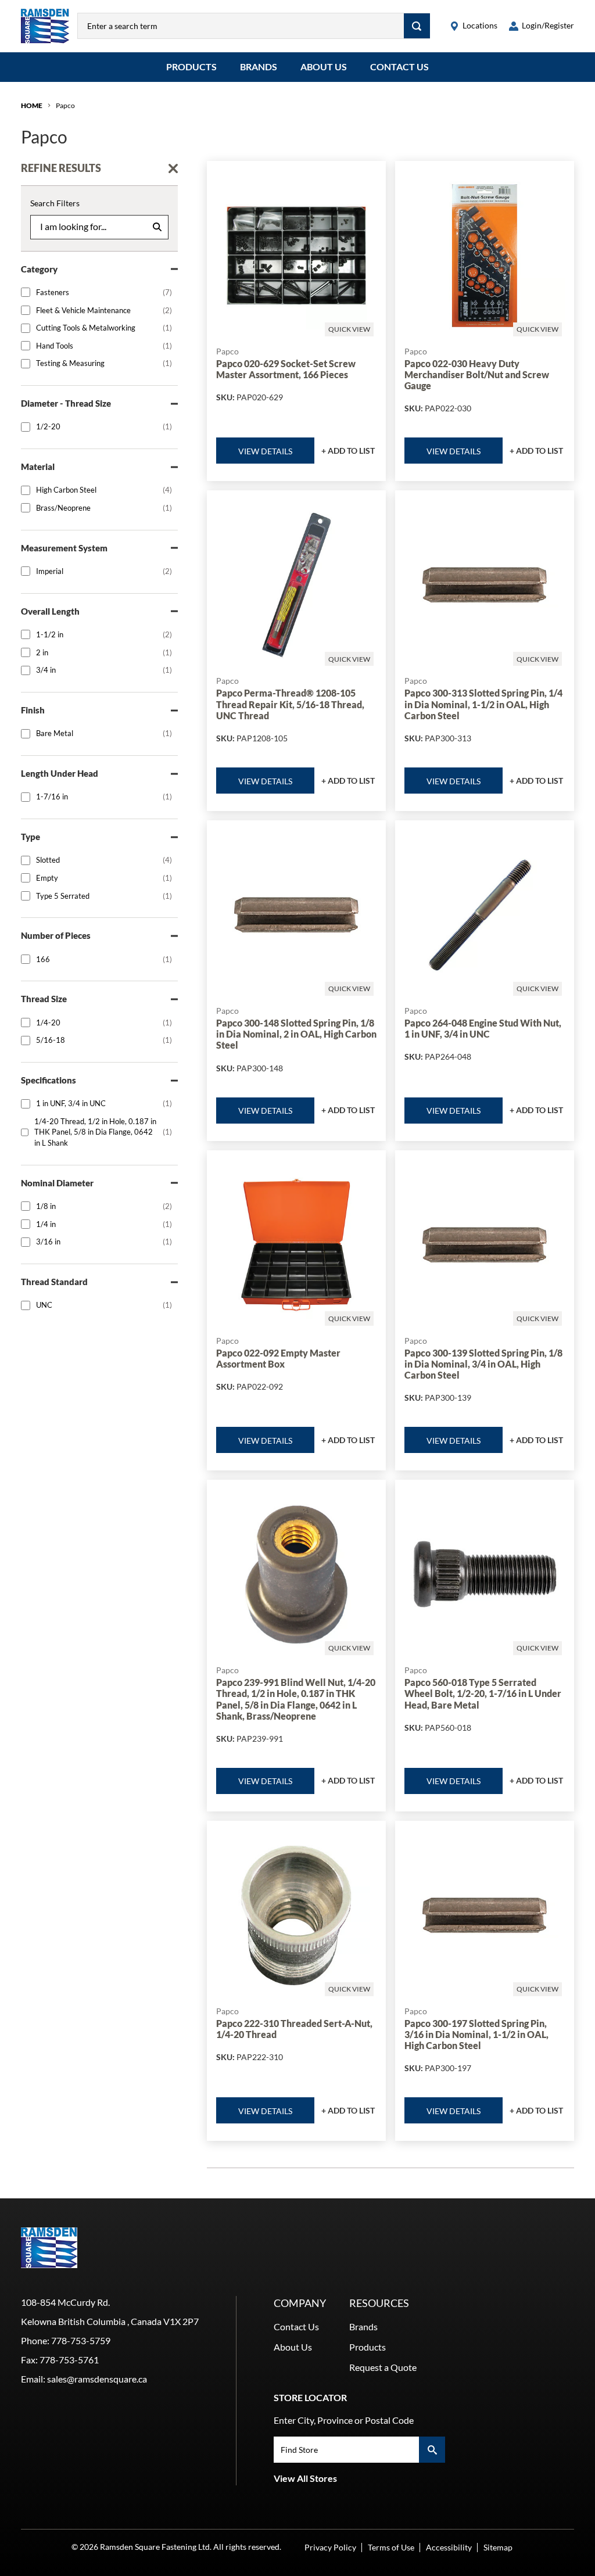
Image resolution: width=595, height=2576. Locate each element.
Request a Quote (383, 2367)
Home (32, 105)
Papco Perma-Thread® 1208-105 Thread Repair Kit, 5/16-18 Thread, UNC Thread (290, 704)
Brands (259, 67)
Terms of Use (391, 2547)
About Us (324, 67)
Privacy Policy (330, 2547)
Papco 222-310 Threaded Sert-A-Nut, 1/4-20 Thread (294, 2029)
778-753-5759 (81, 2340)
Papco (65, 105)
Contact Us (399, 67)
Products (191, 67)
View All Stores (305, 2478)
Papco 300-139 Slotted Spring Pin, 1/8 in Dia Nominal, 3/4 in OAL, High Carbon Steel (483, 1364)
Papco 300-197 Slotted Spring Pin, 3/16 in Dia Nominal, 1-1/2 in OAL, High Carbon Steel (476, 2034)
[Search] (417, 26)
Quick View (349, 329)
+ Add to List (348, 451)
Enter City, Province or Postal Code (344, 2420)
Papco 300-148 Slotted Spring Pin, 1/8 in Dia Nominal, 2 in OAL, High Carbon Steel (296, 1034)
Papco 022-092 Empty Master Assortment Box (278, 1358)
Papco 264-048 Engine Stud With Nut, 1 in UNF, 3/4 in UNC (483, 1028)
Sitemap (498, 2547)
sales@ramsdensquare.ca (97, 2379)
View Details (265, 451)
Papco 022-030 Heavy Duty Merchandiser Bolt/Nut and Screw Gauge (477, 374)
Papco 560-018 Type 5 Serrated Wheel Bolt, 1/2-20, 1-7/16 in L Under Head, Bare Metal (483, 1693)
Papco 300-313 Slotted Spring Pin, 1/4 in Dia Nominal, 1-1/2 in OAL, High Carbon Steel (483, 704)
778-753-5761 (69, 2360)
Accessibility (449, 2547)
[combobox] (241, 26)
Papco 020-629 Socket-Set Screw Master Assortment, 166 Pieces (286, 369)
